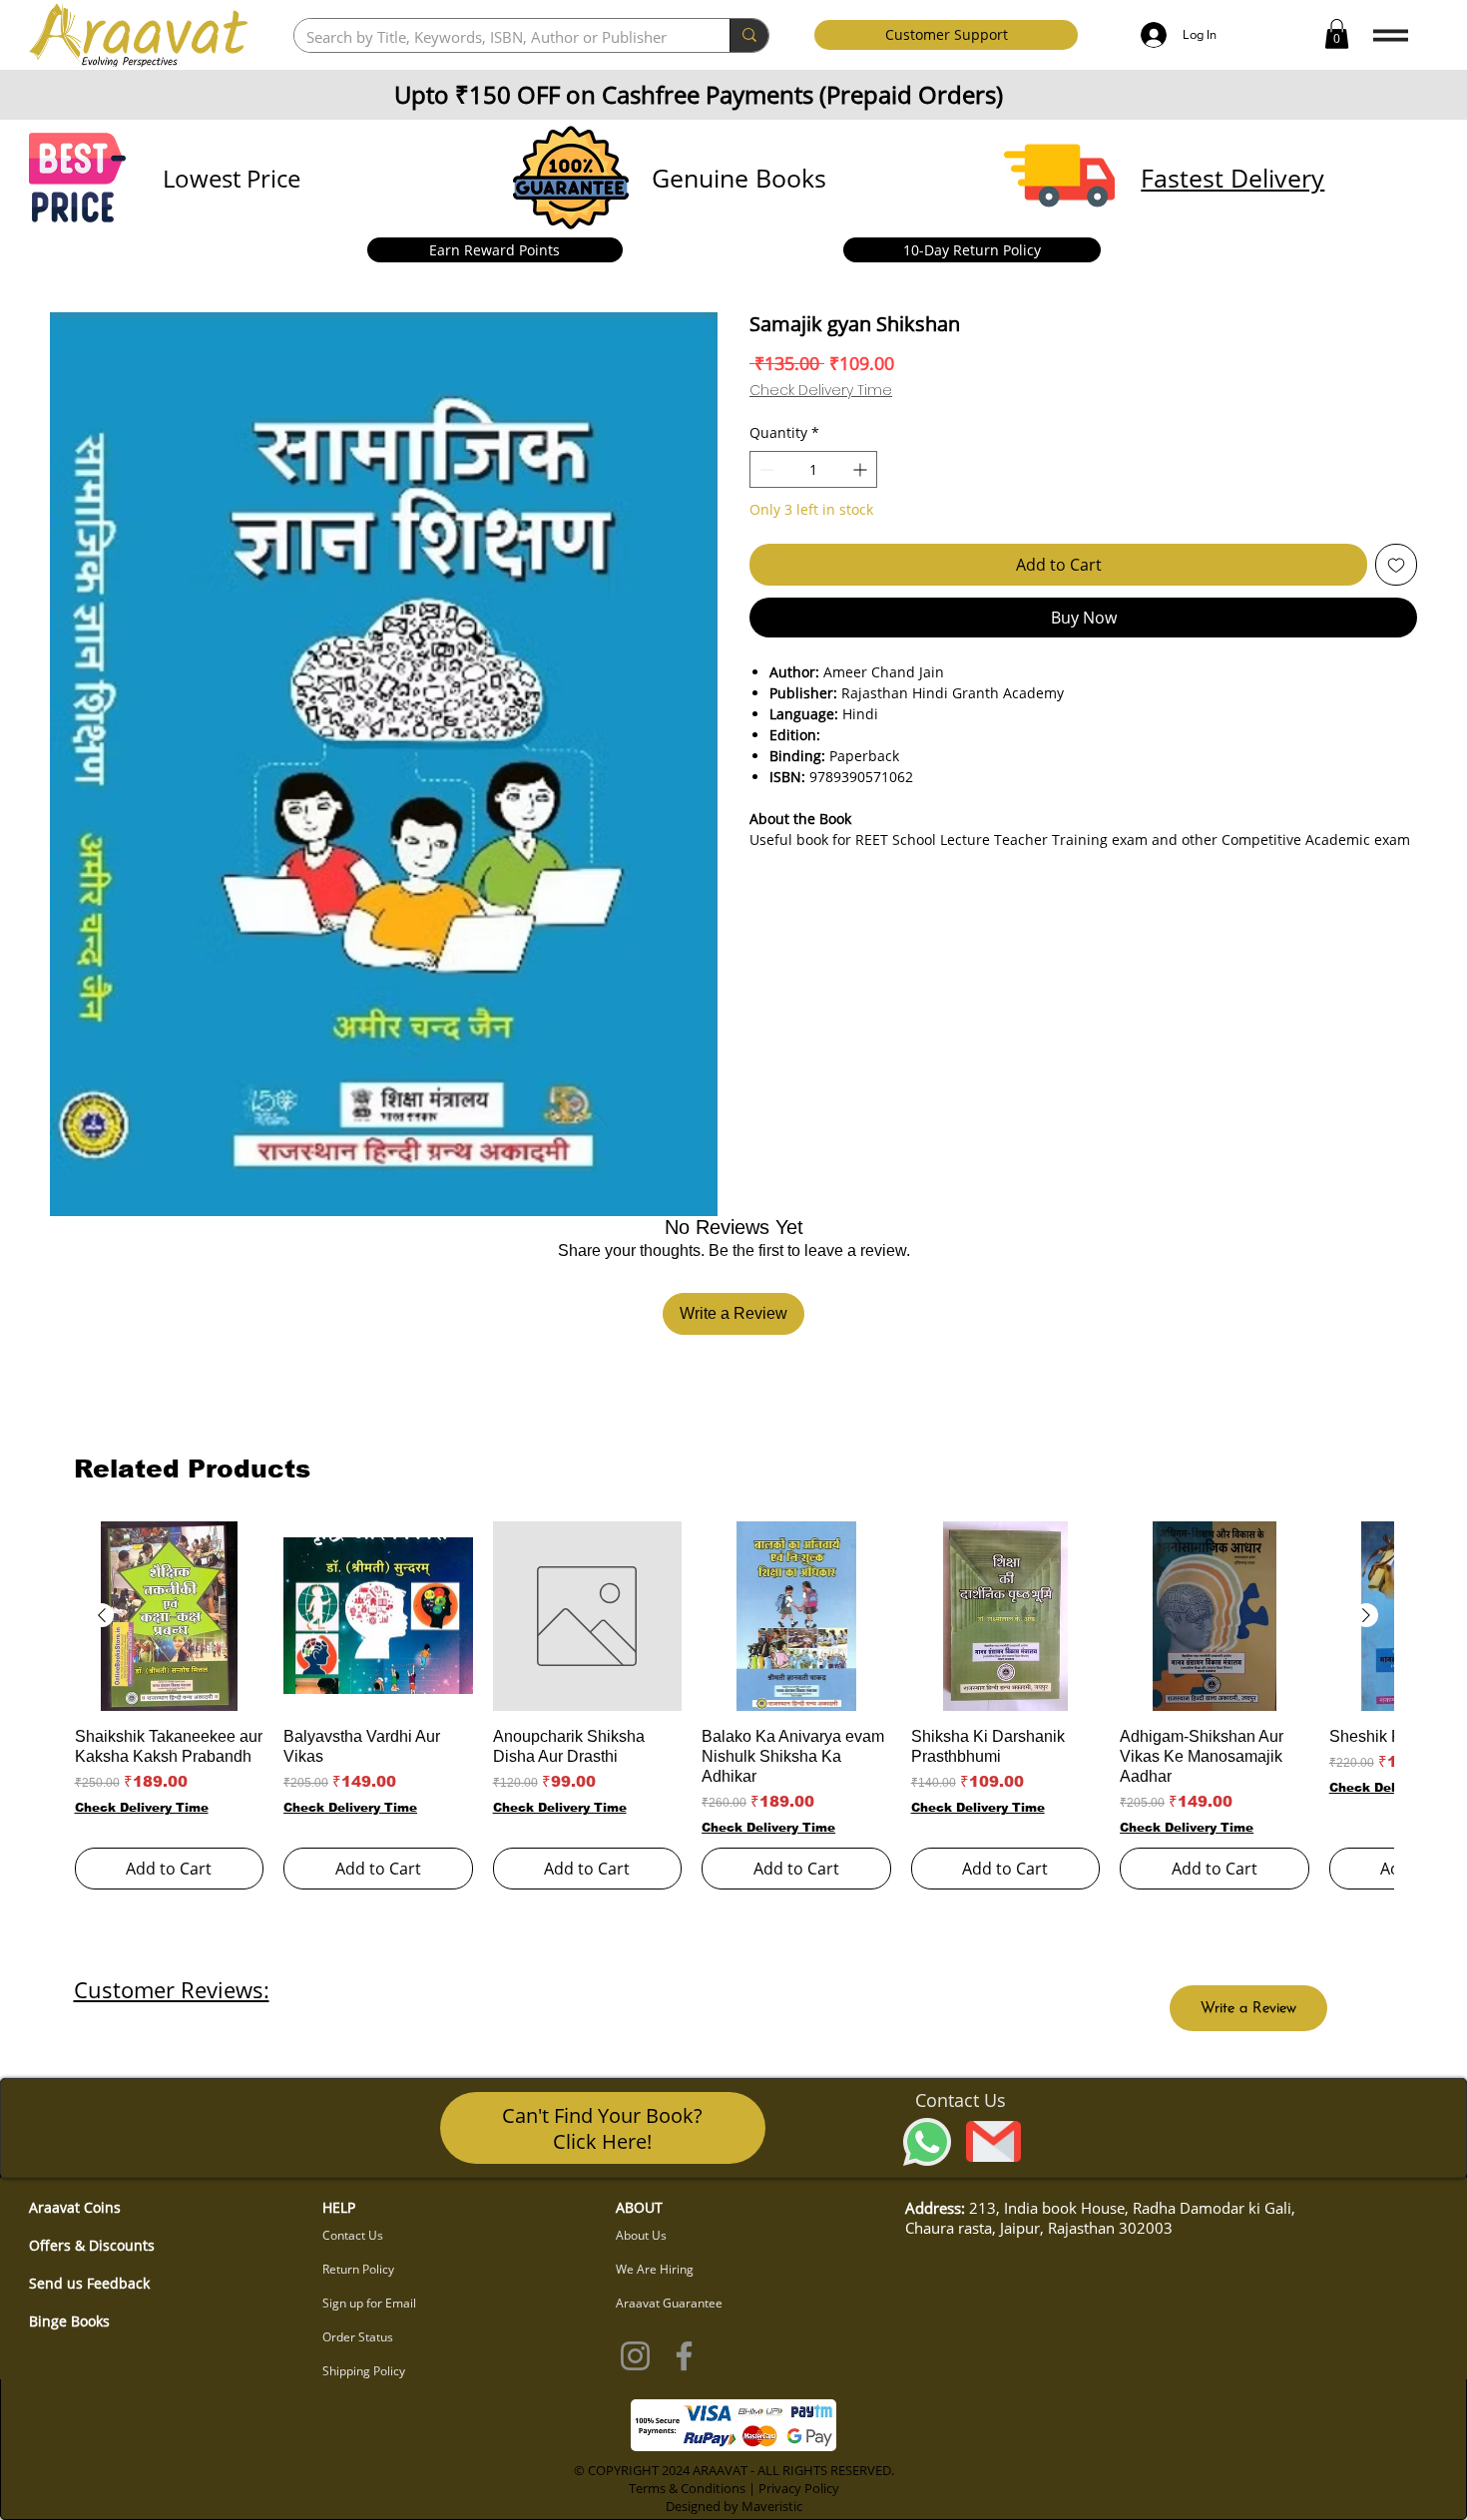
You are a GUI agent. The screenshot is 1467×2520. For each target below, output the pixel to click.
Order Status (358, 2337)
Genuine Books (739, 178)
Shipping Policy (364, 2371)
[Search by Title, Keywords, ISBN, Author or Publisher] (749, 35)
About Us (641, 2235)
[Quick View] (170, 1616)
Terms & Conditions (687, 2488)
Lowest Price (232, 178)
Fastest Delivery (1232, 178)
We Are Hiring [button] (655, 2269)
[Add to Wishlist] (1396, 565)
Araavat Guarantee (669, 2303)
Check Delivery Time (821, 391)
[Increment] (862, 469)
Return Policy (358, 2269)
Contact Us (353, 2235)
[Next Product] (1366, 1615)
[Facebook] (684, 2356)
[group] (734, 1705)
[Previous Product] (102, 1615)
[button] (1337, 34)
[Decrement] (765, 469)
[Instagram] (635, 2356)
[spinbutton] (813, 469)
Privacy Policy (799, 2488)
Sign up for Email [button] (369, 2303)
